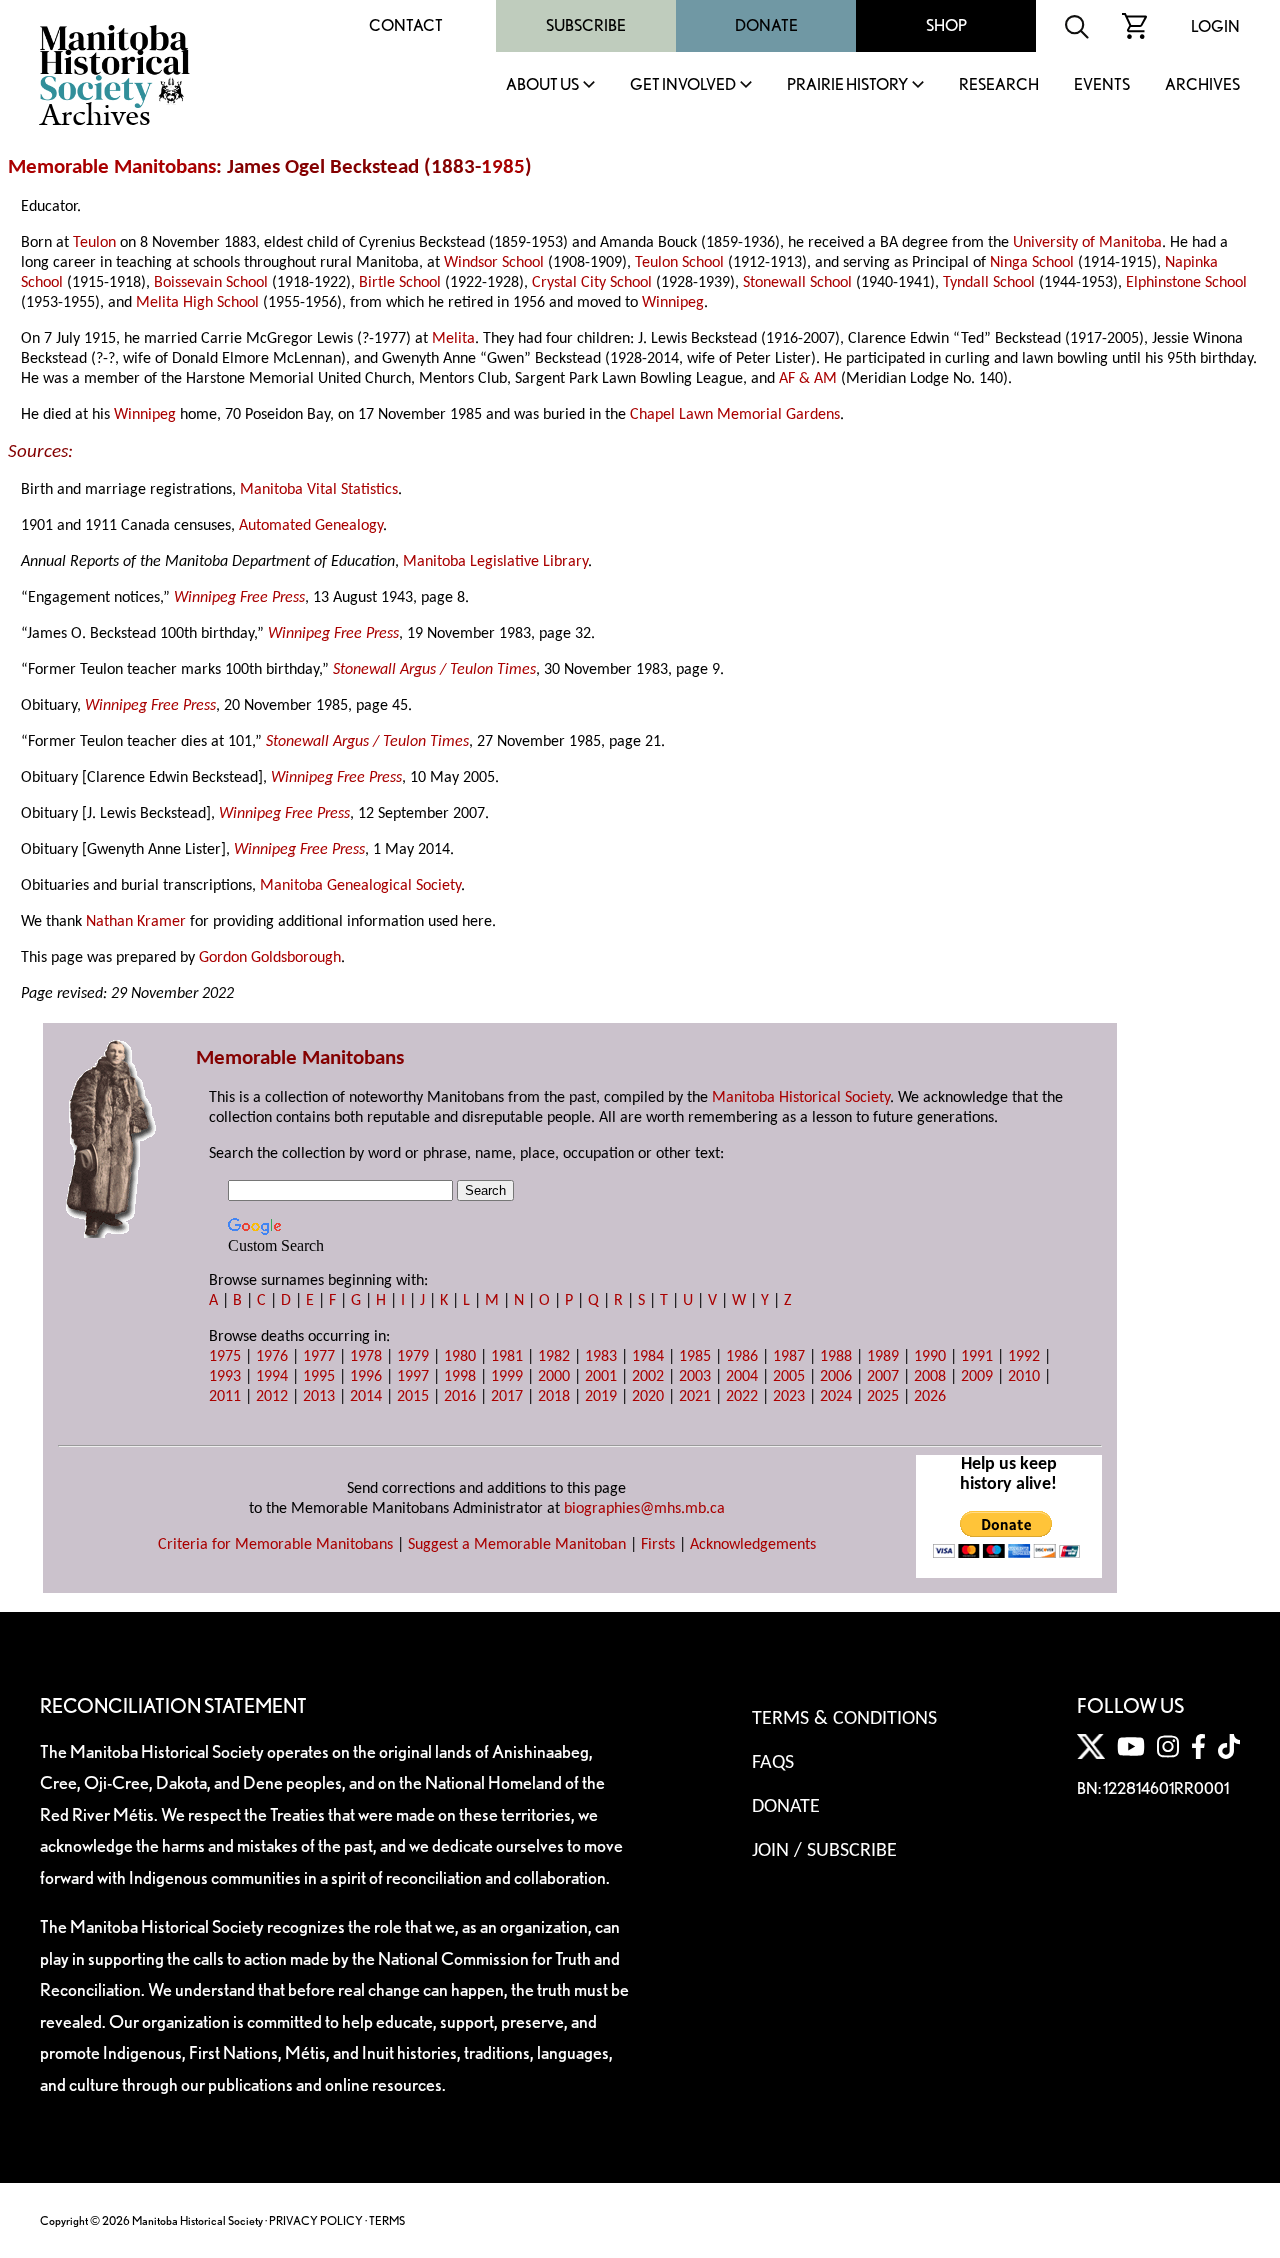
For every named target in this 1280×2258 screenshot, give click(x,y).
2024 (836, 1397)
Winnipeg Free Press (239, 598)
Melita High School (197, 303)
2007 (883, 1377)
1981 (507, 1357)
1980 (460, 1357)
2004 (742, 1377)
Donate (766, 25)
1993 (225, 1377)
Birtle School (400, 283)
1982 (554, 1357)
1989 (883, 1357)
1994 (272, 1377)
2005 (789, 1377)
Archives (1202, 85)
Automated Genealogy (311, 526)
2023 (789, 1397)
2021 (695, 1397)
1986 (742, 1357)
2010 (1024, 1377)
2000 (554, 1377)
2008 (930, 1377)
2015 (413, 1397)
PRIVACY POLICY (316, 2220)
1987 (789, 1357)
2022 (742, 1397)
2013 (319, 1397)
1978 (366, 1357)
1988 (836, 1357)
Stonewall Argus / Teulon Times (434, 670)
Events (1102, 85)
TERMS (387, 2220)
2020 (648, 1397)
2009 (977, 1377)
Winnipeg (673, 303)
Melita (453, 339)
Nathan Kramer (136, 922)
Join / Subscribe (824, 1851)
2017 (507, 1397)
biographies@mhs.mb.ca (644, 1509)
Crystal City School (592, 283)
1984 (648, 1357)
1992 (1024, 1357)
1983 (601, 1357)
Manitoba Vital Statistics (319, 490)
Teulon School (679, 263)
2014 (366, 1397)
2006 (836, 1377)
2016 (460, 1397)
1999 (507, 1377)
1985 (503, 167)
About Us (542, 85)
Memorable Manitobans (112, 167)
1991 (977, 1357)
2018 (554, 1397)
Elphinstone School (1186, 283)
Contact (406, 25)
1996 (366, 1377)
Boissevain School (211, 283)
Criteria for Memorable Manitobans (275, 1545)
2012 (272, 1397)
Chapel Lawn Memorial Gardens (735, 415)
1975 (225, 1357)
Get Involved (683, 85)
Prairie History (847, 85)
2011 (225, 1397)
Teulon (94, 243)
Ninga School (1032, 263)
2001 (601, 1377)
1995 (319, 1377)
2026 (930, 1397)
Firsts (658, 1545)
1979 (413, 1357)
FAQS (773, 1763)
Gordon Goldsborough (270, 958)
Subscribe (586, 25)
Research (999, 85)
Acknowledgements (753, 1545)
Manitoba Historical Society (801, 1098)
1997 (413, 1377)
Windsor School (494, 263)
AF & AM (808, 379)
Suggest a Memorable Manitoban (517, 1545)
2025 (883, 1397)
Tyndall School (989, 283)
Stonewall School (797, 283)
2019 (601, 1397)
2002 (648, 1377)
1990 (930, 1357)
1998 (460, 1377)
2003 (695, 1377)
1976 (272, 1357)
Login (1215, 26)
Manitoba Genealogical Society (360, 886)
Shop (946, 25)
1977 (319, 1357)
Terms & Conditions (844, 1719)
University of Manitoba (1087, 243)
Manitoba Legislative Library (495, 562)
